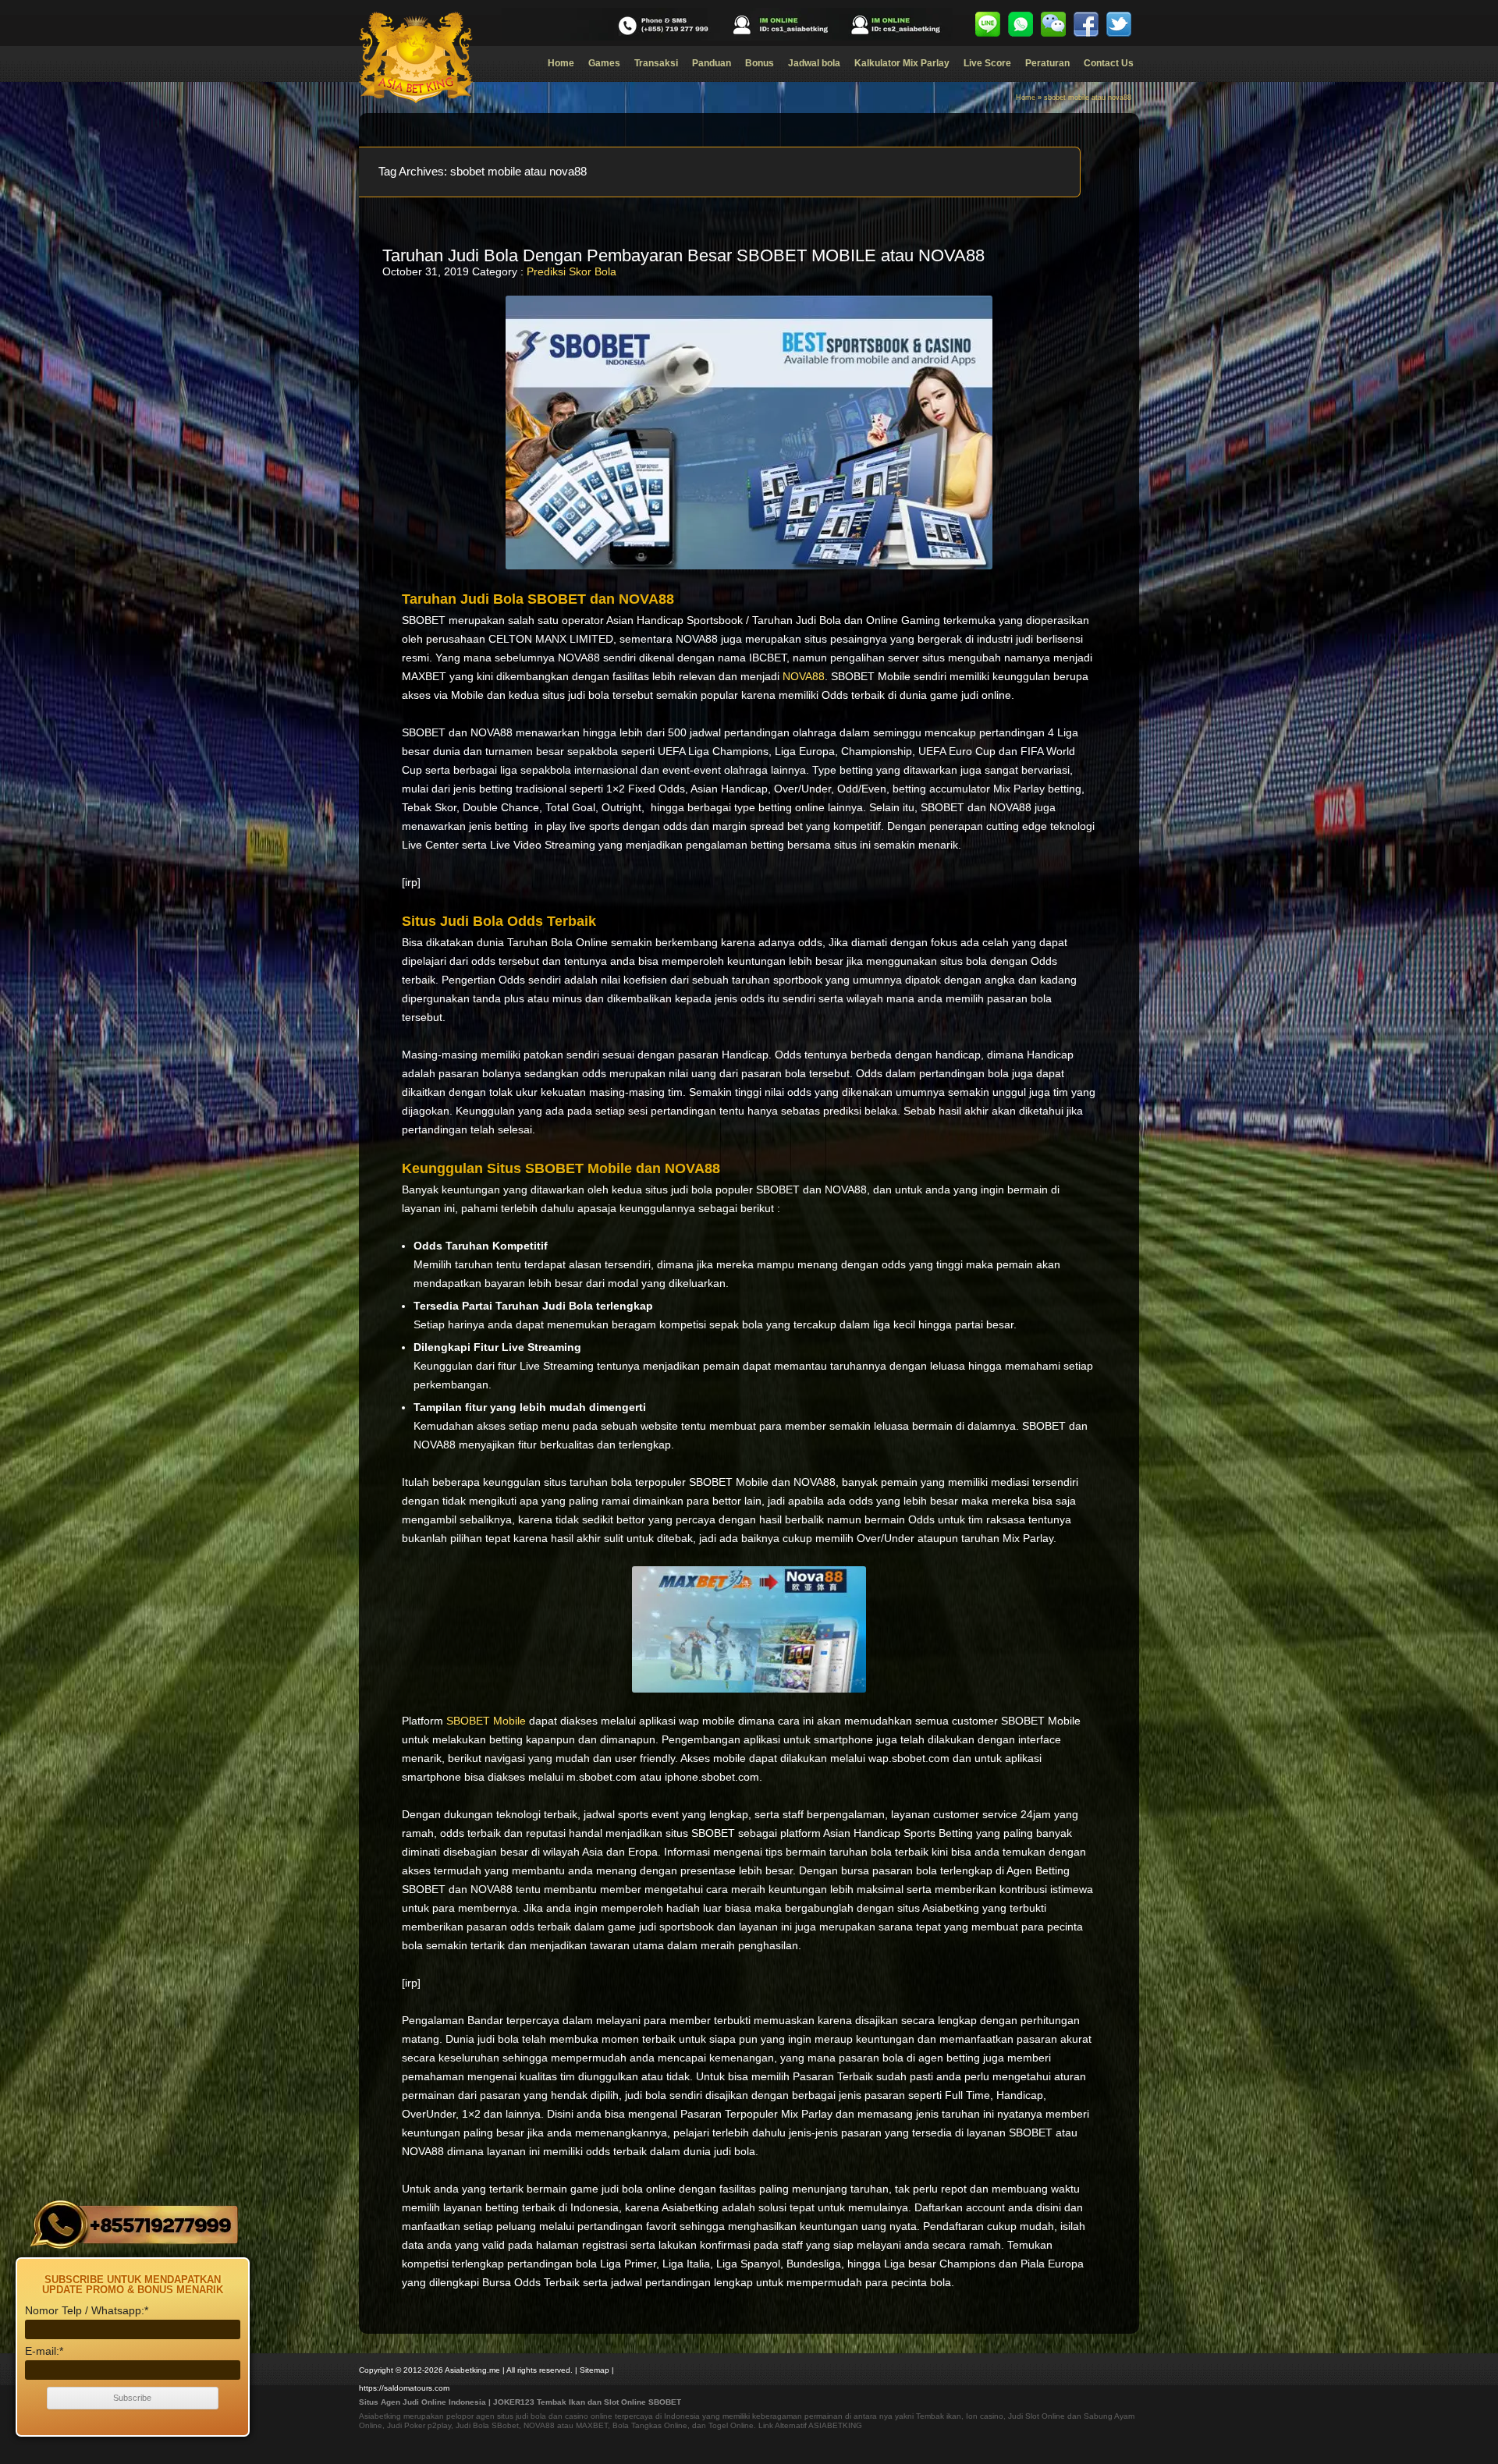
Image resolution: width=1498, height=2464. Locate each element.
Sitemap (595, 2370)
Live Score (987, 63)
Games (604, 63)
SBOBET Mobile (486, 1721)
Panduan (712, 63)
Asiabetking (380, 2416)
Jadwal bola (814, 63)
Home (561, 63)
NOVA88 (804, 676)
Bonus (760, 63)
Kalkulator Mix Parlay (902, 63)
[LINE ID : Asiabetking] (988, 24)
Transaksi (656, 63)
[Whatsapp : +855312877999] (1021, 24)
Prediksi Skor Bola (572, 271)
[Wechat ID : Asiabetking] (1053, 24)
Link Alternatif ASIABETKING (810, 2425)
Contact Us (1109, 63)
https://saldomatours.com (404, 2388)
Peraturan (1047, 63)
